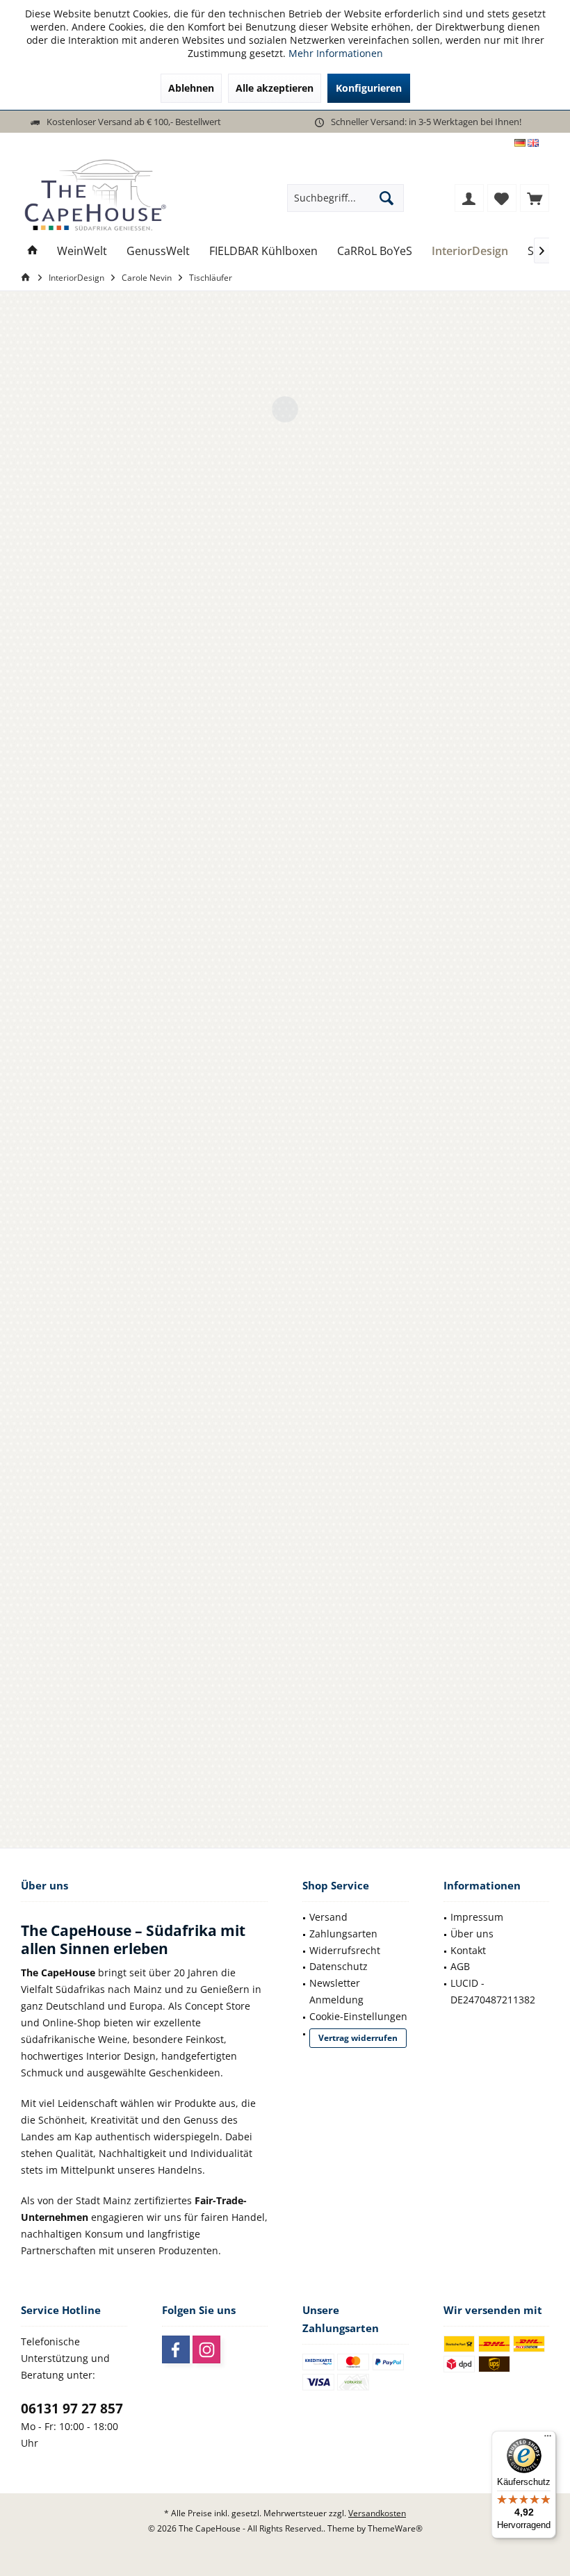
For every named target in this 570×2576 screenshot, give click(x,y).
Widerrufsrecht (345, 1950)
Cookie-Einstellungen (358, 2016)
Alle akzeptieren (275, 88)
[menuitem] (535, 198)
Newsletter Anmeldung (336, 1991)
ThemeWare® (395, 2528)
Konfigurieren (369, 88)
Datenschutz (339, 1966)
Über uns (472, 1934)
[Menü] (548, 2439)
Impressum (477, 1917)
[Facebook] (176, 2349)
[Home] (33, 251)
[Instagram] (206, 2349)
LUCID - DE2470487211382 (493, 1991)
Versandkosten (377, 2513)
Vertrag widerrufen (358, 2038)
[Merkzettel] (502, 198)
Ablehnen (191, 88)
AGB (460, 1966)
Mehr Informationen (336, 53)
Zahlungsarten (343, 1934)
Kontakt (468, 1950)
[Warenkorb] (535, 198)
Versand (328, 1917)
